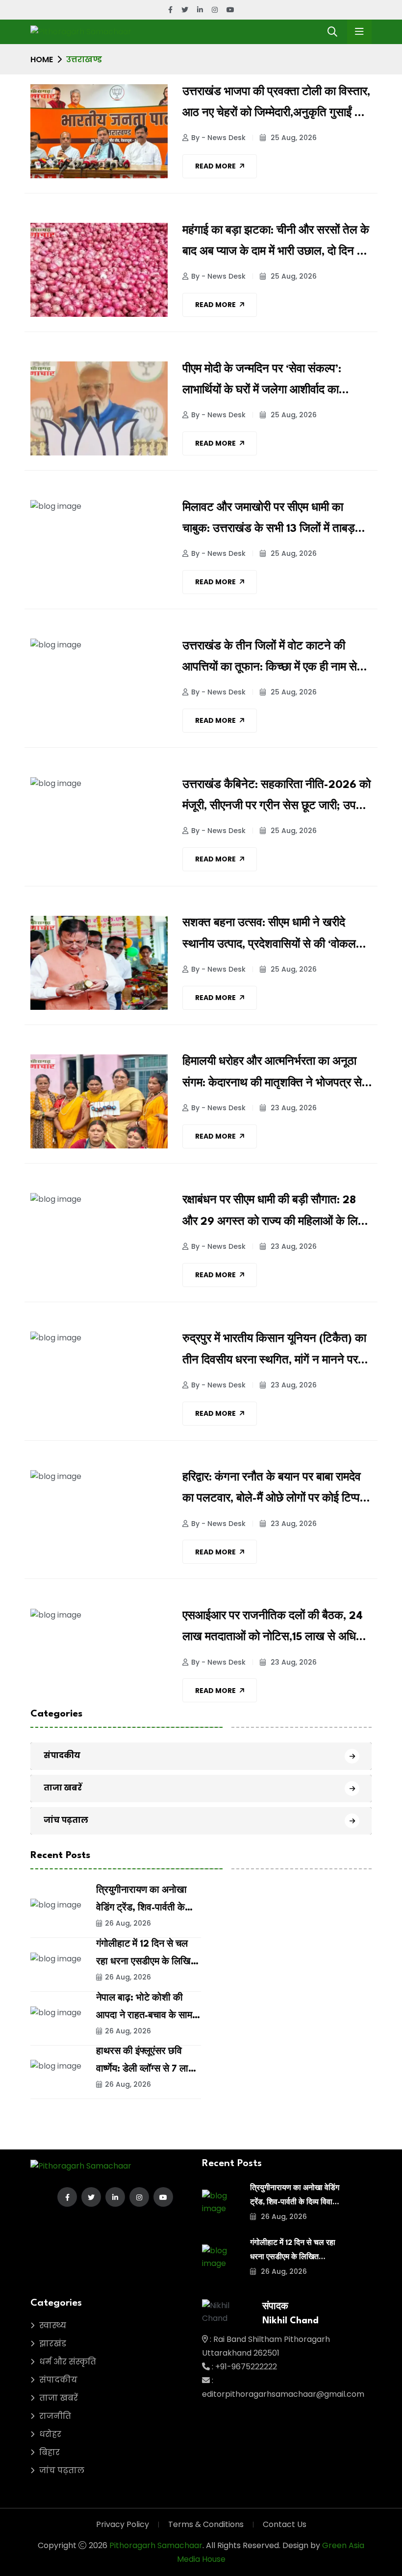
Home (42, 60)
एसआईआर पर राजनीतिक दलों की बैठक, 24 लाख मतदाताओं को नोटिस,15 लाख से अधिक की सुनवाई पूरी (274, 1629)
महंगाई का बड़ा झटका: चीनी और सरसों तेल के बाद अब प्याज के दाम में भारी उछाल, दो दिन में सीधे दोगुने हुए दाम (276, 244)
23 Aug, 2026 (293, 1108)
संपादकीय (62, 1755)
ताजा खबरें (63, 1788)
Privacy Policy (123, 2524)
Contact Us (285, 2524)
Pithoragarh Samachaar (156, 2545)
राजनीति (55, 2416)
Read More (215, 166)
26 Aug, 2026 (128, 1923)
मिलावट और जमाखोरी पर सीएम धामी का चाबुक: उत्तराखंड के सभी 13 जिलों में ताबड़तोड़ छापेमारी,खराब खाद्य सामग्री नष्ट (277, 521)
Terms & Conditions (206, 2524)
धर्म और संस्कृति (68, 2362)
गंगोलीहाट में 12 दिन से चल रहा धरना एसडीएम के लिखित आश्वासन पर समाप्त (146, 1962)
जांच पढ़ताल (66, 1820)
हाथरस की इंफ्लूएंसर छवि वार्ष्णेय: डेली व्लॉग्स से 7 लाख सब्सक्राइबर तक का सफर (146, 2069)
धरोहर (50, 2434)
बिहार (50, 2452)
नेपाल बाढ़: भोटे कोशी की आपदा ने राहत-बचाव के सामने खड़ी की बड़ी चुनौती (147, 2016)
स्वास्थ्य (53, 2326)
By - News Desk (218, 138)
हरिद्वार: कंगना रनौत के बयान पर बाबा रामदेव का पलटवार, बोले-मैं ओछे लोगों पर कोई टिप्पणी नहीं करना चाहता (276, 1491)
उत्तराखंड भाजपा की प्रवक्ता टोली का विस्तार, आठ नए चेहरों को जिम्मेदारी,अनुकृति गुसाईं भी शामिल (276, 105)
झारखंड (53, 2344)
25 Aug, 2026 (293, 138)
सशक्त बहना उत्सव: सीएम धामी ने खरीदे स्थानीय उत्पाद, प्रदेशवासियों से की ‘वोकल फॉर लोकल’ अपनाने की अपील (269, 936)
